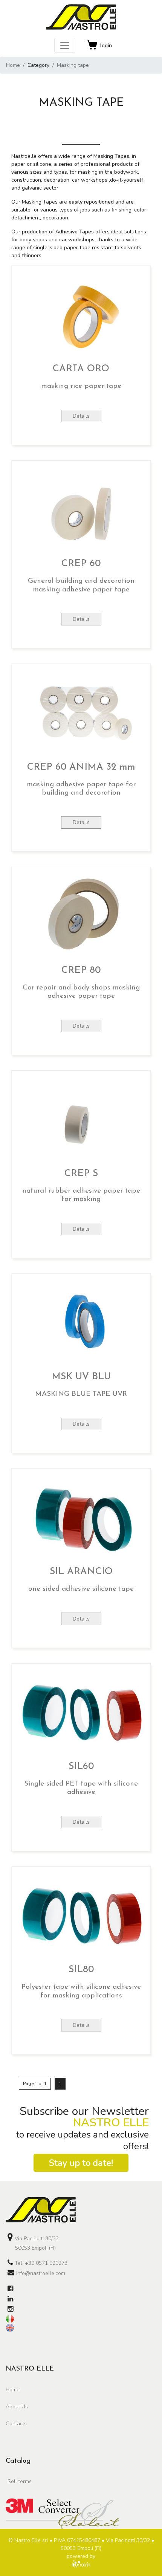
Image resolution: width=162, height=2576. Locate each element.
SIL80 (81, 1970)
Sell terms (20, 2481)
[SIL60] (81, 1713)
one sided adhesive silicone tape (81, 1589)
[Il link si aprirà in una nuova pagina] (10, 2289)
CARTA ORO (81, 369)
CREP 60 (81, 564)
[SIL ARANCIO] (81, 1518)
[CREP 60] (81, 510)
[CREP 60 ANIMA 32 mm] (81, 714)
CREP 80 (81, 970)
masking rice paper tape (81, 386)
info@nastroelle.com (41, 2273)
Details (81, 416)
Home (13, 65)
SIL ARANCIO (81, 1572)
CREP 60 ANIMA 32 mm (81, 767)
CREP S (81, 1174)
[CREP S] (81, 1120)
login (106, 46)
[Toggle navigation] (65, 45)
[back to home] (81, 2210)
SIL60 (81, 1766)
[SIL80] (81, 1916)
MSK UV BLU (81, 1377)
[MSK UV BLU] (81, 1323)
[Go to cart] (92, 45)
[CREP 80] (81, 917)
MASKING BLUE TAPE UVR (81, 1394)
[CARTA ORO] (81, 316)
